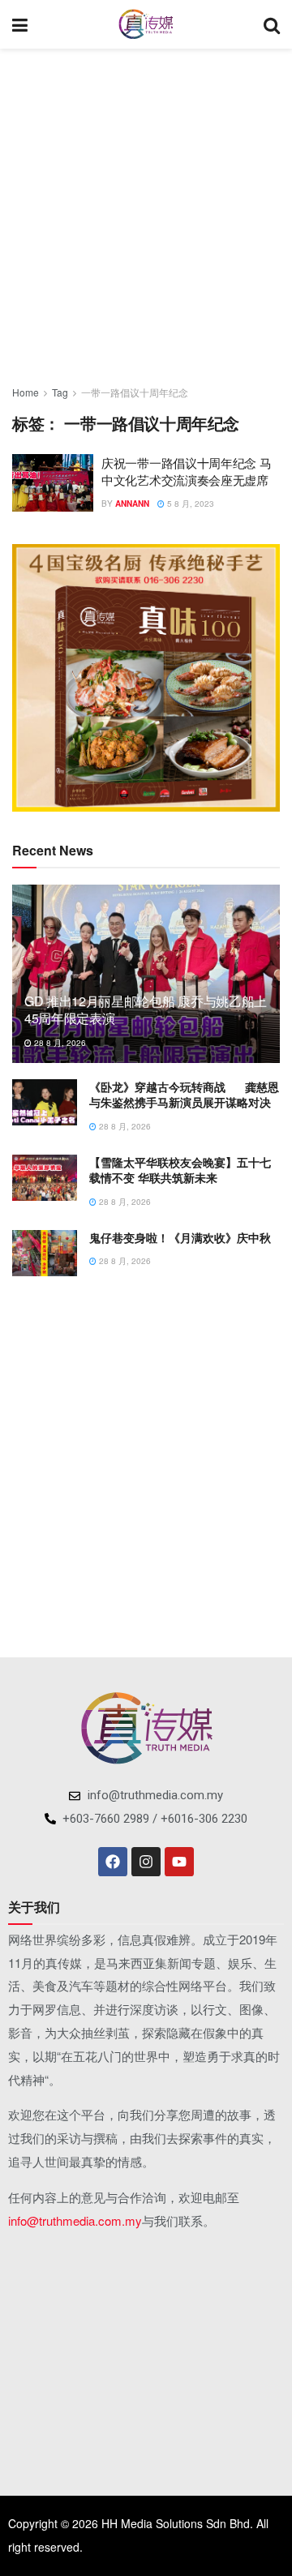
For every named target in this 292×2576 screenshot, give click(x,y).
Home (26, 392)
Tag (60, 392)
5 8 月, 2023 (189, 504)
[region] (146, 678)
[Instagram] (146, 1862)
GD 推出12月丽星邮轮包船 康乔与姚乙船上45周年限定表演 (146, 1009)
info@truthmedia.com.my (75, 2220)
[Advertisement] (146, 211)
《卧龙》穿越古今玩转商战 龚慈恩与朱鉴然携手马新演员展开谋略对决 (184, 1095)
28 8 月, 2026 (59, 1043)
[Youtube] (179, 1862)
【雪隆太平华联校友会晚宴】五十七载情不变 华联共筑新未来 (180, 1170)
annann (132, 504)
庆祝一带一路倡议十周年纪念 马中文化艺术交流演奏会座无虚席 (187, 471)
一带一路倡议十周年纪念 (135, 392)
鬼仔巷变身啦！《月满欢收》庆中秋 (180, 1237)
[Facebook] (113, 1862)
